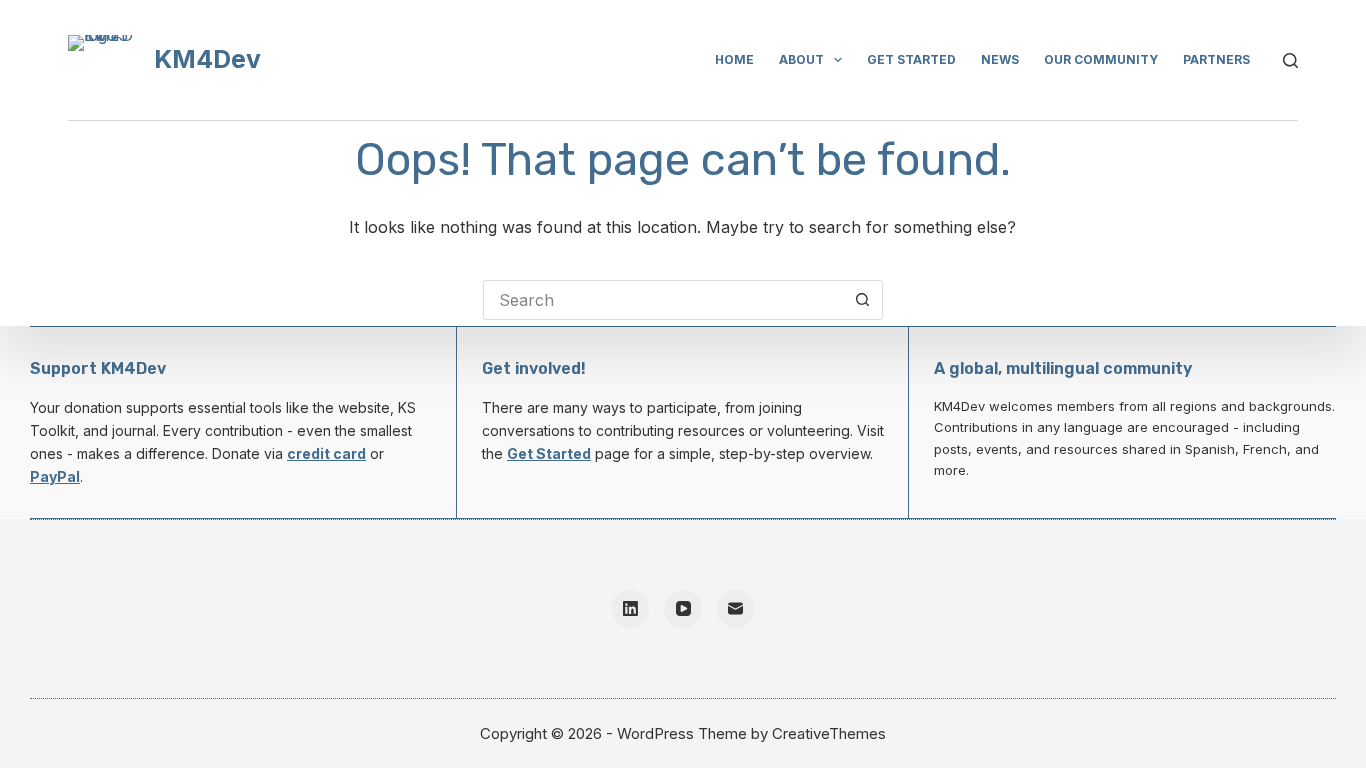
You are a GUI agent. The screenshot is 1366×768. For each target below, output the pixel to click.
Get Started (549, 453)
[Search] (1290, 60)
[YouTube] (683, 609)
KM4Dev (207, 59)
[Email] (736, 609)
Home (734, 59)
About (801, 59)
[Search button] (863, 300)
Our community (1101, 59)
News (1000, 59)
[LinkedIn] (631, 609)
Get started (911, 59)
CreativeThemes (829, 733)
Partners (1216, 59)
